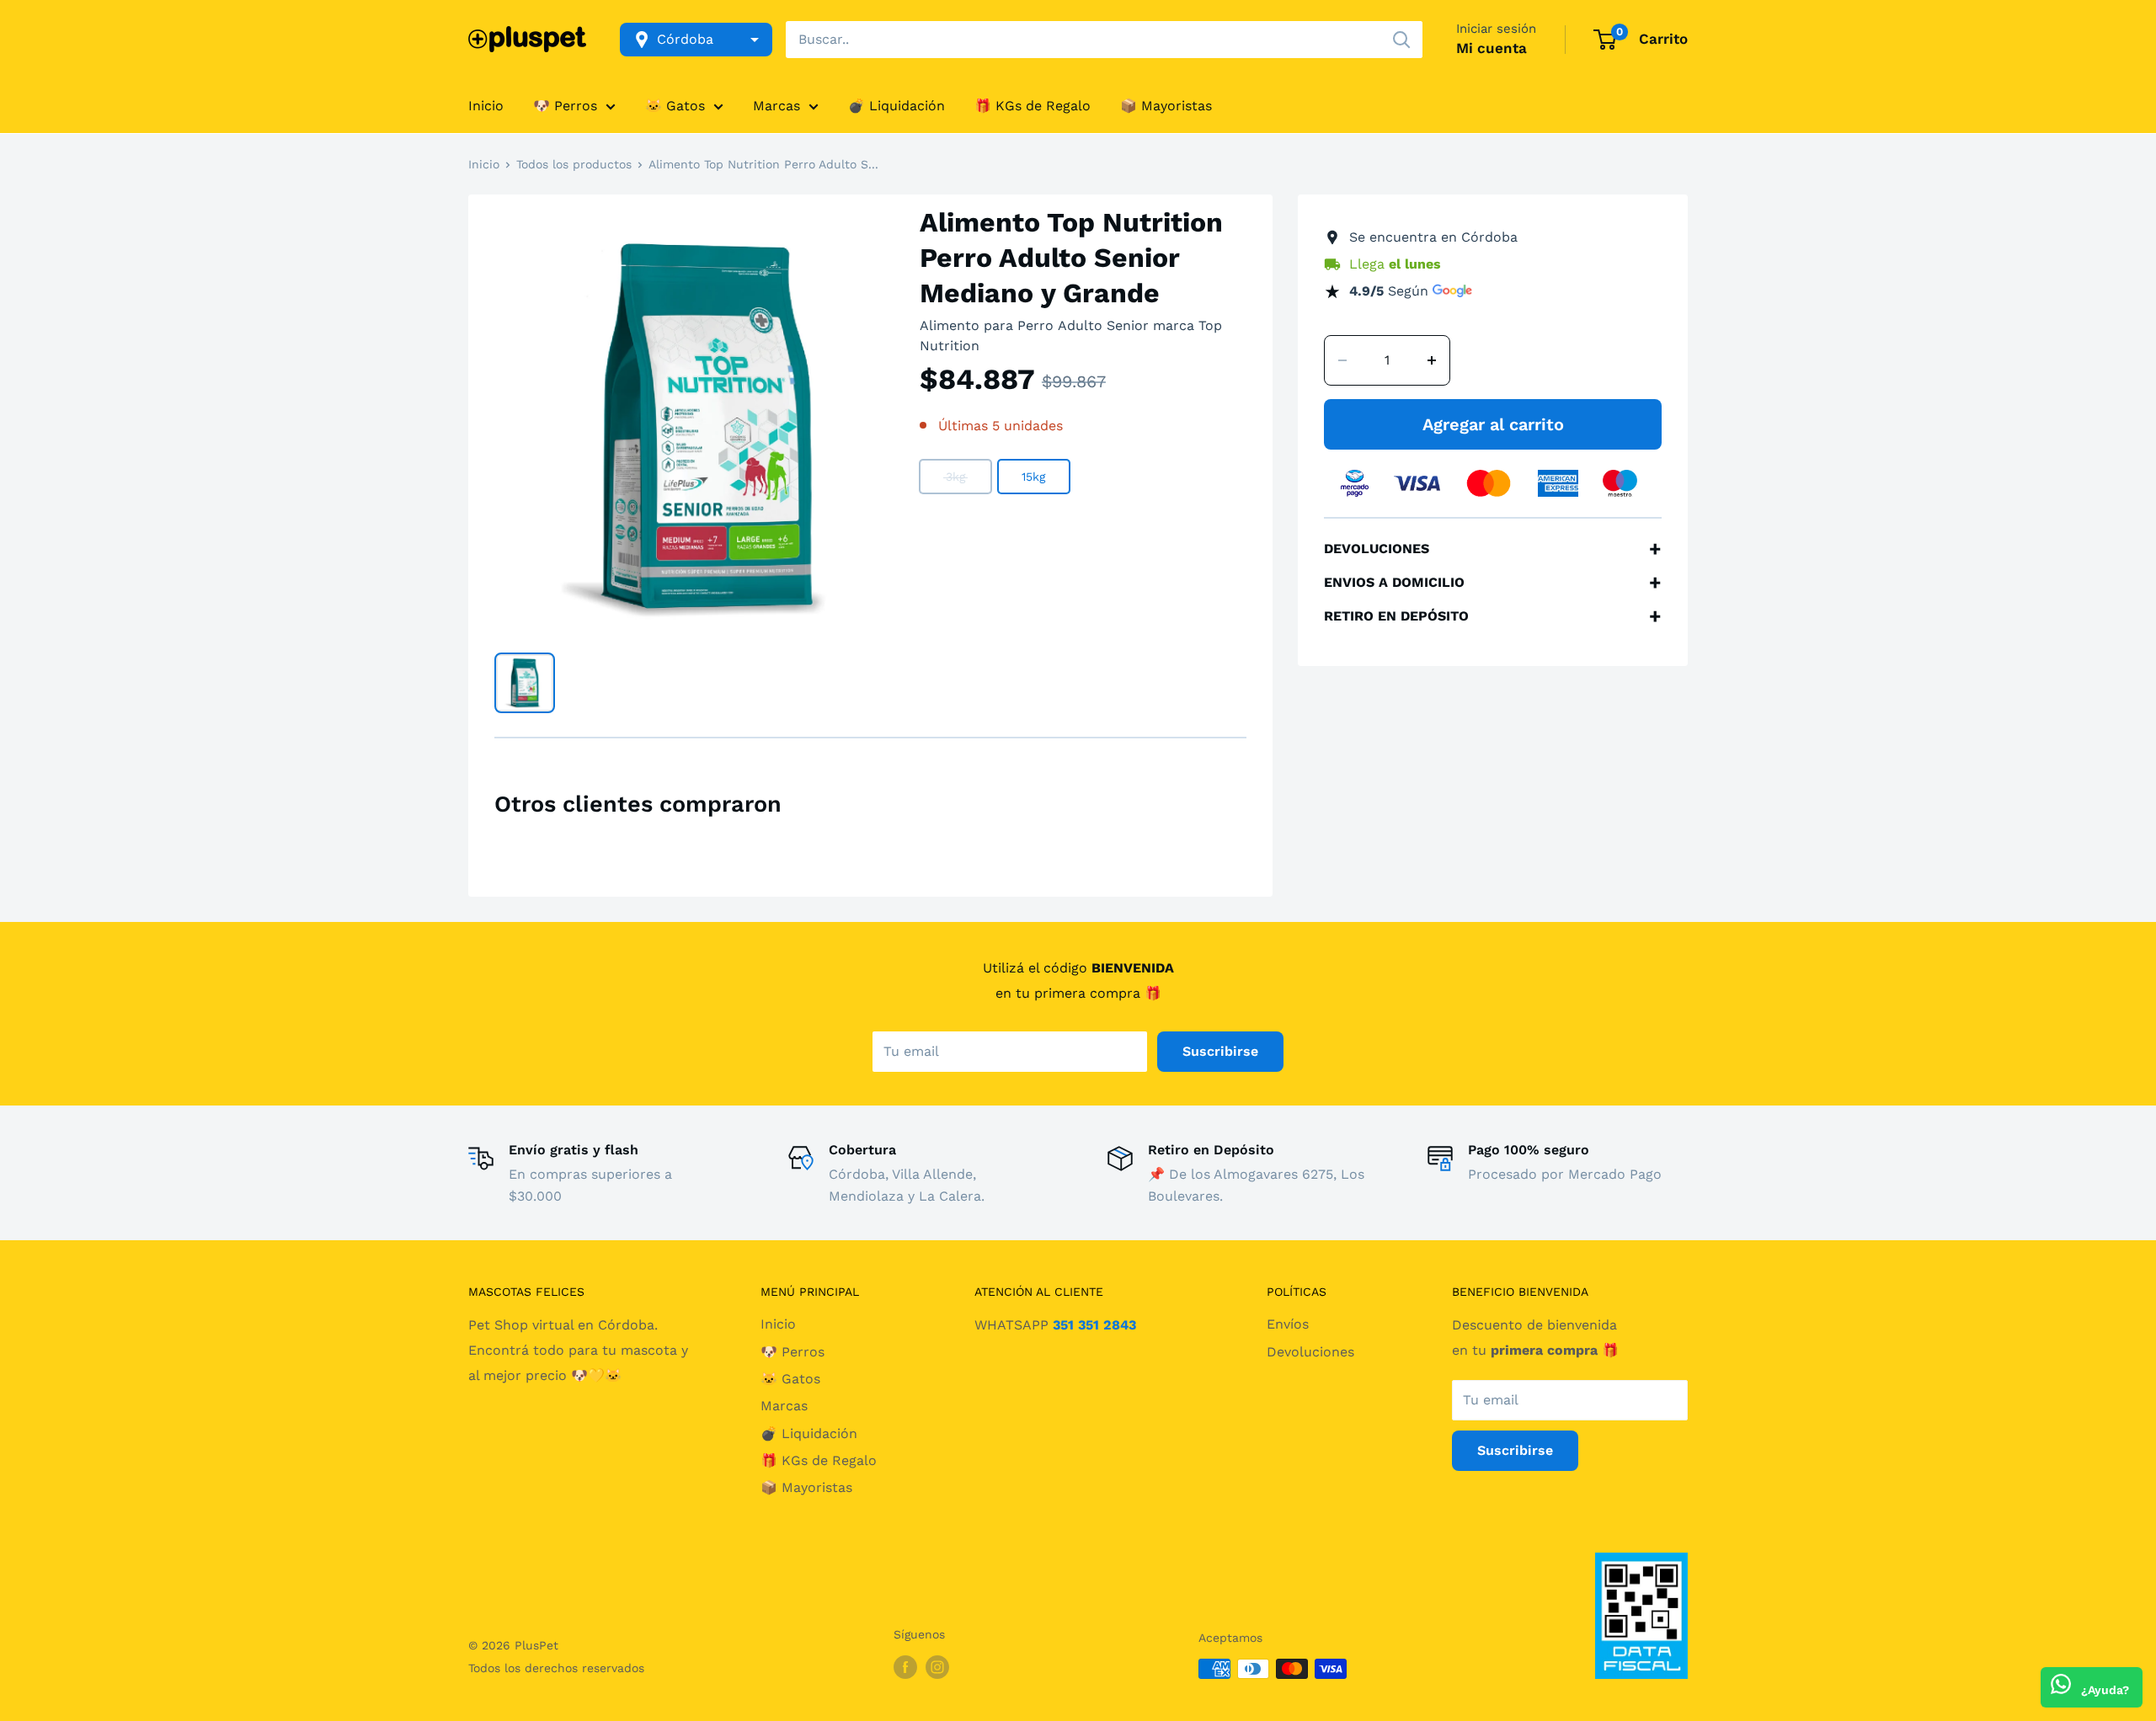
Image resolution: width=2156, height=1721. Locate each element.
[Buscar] (1401, 40)
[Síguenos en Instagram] (937, 1667)
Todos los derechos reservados (556, 1668)
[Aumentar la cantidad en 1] (1432, 360)
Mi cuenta (1492, 48)
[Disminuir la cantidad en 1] (1342, 360)
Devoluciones (1310, 1352)
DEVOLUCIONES (1493, 549)
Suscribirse (1220, 1051)
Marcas (776, 106)
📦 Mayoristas (1166, 106)
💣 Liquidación (897, 106)
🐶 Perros (565, 106)
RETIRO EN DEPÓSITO (1493, 616)
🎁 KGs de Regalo (1033, 106)
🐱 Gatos (675, 106)
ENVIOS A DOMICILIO (1493, 583)
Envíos (1288, 1324)
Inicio (486, 106)
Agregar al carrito (1493, 424)
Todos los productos (574, 164)
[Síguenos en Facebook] (905, 1667)
